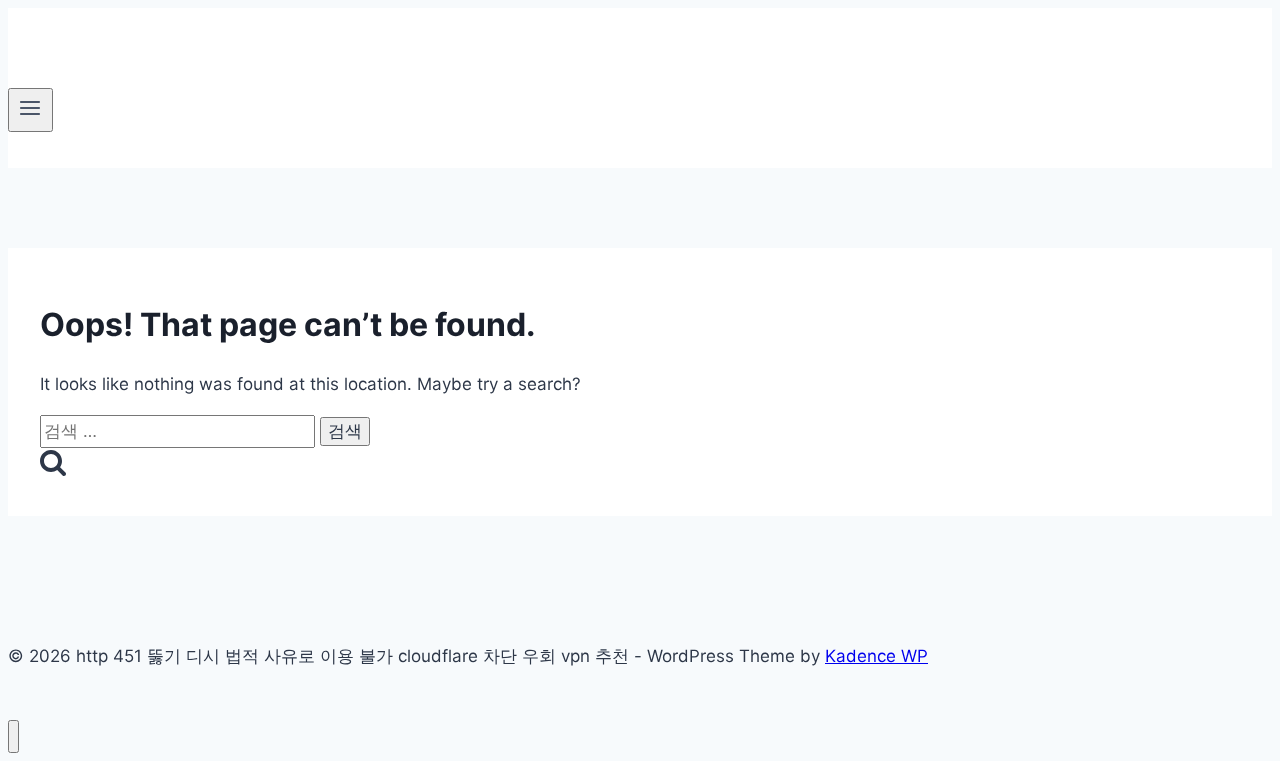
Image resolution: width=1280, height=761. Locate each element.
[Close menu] (13, 736)
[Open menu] (30, 110)
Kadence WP (876, 656)
